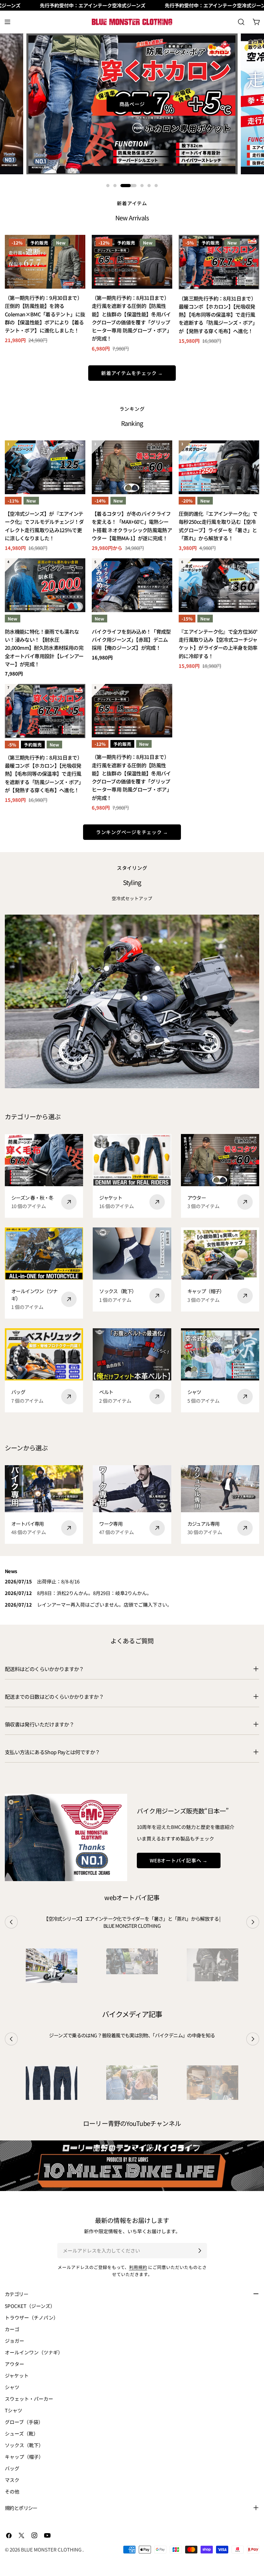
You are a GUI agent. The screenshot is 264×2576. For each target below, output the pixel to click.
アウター (14, 2364)
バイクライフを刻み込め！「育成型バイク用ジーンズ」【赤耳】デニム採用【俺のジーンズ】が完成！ (131, 640)
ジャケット (17, 2375)
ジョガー (14, 2341)
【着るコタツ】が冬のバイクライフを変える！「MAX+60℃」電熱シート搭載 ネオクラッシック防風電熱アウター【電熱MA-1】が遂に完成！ (132, 526)
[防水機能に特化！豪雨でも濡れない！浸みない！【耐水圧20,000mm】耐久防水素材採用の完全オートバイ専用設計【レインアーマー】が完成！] (45, 585)
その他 (12, 2491)
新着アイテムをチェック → (132, 373)
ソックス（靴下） (24, 2445)
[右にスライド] (253, 1922)
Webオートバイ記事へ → (179, 1860)
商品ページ (132, 104)
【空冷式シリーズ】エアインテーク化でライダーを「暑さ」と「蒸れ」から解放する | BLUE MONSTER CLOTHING (132, 1922)
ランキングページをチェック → (132, 832)
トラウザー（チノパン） (32, 2317)
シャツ (12, 2387)
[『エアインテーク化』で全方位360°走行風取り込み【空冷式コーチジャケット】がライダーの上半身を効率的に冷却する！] (219, 585)
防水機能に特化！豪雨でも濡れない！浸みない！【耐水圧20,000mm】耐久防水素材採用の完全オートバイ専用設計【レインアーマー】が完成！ (44, 648)
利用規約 (138, 2267)
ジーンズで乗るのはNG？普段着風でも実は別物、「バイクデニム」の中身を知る (132, 2035)
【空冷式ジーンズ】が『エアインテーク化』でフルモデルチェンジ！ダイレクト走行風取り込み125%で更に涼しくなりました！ (44, 526)
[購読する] (200, 2251)
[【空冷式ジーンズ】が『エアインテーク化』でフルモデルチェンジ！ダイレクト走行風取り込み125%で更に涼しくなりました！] (45, 467)
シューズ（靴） (22, 2433)
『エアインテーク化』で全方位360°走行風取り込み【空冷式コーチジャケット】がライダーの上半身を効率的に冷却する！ (218, 644)
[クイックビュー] (76, 249)
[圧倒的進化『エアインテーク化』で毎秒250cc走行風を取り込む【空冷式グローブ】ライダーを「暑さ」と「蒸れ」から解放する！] (219, 467)
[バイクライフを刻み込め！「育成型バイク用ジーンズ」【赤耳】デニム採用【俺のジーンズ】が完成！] (132, 585)
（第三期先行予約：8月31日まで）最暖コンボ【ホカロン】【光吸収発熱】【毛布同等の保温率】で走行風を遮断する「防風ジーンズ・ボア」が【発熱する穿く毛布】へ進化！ (218, 315)
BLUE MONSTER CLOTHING (52, 2549)
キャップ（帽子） (24, 2457)
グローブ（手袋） (24, 2422)
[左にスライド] (11, 1922)
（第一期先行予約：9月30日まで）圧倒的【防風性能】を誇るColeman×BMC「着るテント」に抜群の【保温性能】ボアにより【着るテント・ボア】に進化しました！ (45, 314)
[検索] (241, 22)
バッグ (12, 2468)
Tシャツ (14, 2410)
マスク (12, 2480)
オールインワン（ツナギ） (34, 2352)
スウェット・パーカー (29, 2399)
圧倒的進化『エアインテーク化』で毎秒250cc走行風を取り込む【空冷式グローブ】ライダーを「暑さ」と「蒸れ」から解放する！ (218, 526)
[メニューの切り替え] (7, 22)
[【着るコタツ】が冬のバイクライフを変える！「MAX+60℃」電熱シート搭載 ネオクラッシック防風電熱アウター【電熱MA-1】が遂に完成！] (132, 467)
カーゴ (12, 2329)
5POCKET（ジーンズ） (30, 2306)
